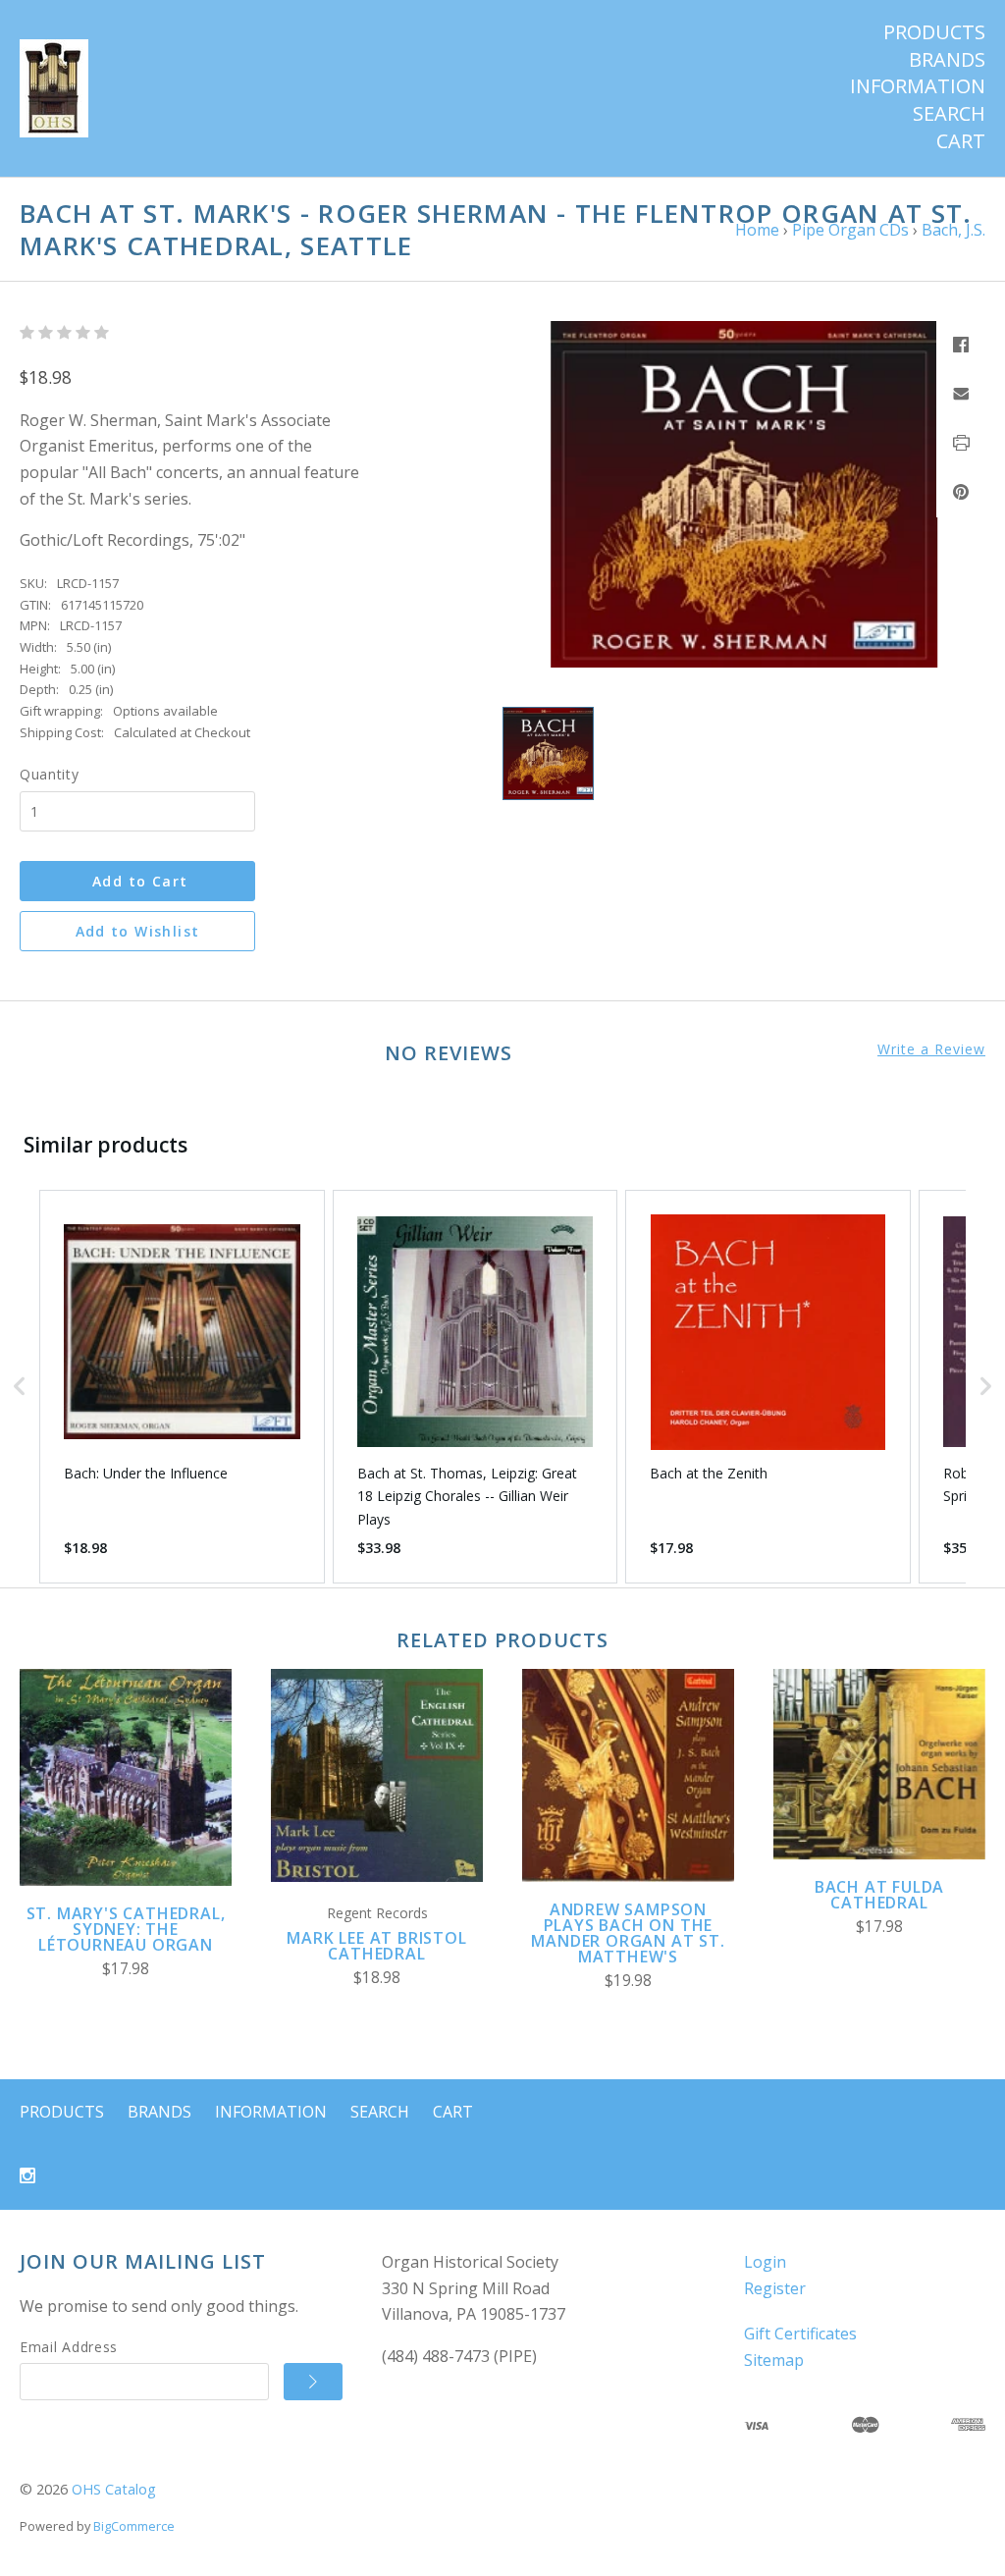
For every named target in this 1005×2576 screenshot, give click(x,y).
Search (949, 114)
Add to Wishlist (138, 931)
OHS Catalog (114, 2489)
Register (775, 2288)
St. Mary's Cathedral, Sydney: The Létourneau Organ (126, 1929)
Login (765, 2262)
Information (918, 86)
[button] (20, 1387)
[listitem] (182, 1387)
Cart (961, 141)
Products (934, 32)
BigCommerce (134, 2526)
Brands (947, 60)
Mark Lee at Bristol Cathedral (376, 1946)
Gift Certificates (800, 2334)
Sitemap (774, 2360)
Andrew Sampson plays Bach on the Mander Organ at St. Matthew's (628, 1933)
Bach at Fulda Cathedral (879, 1895)
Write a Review (931, 1049)
